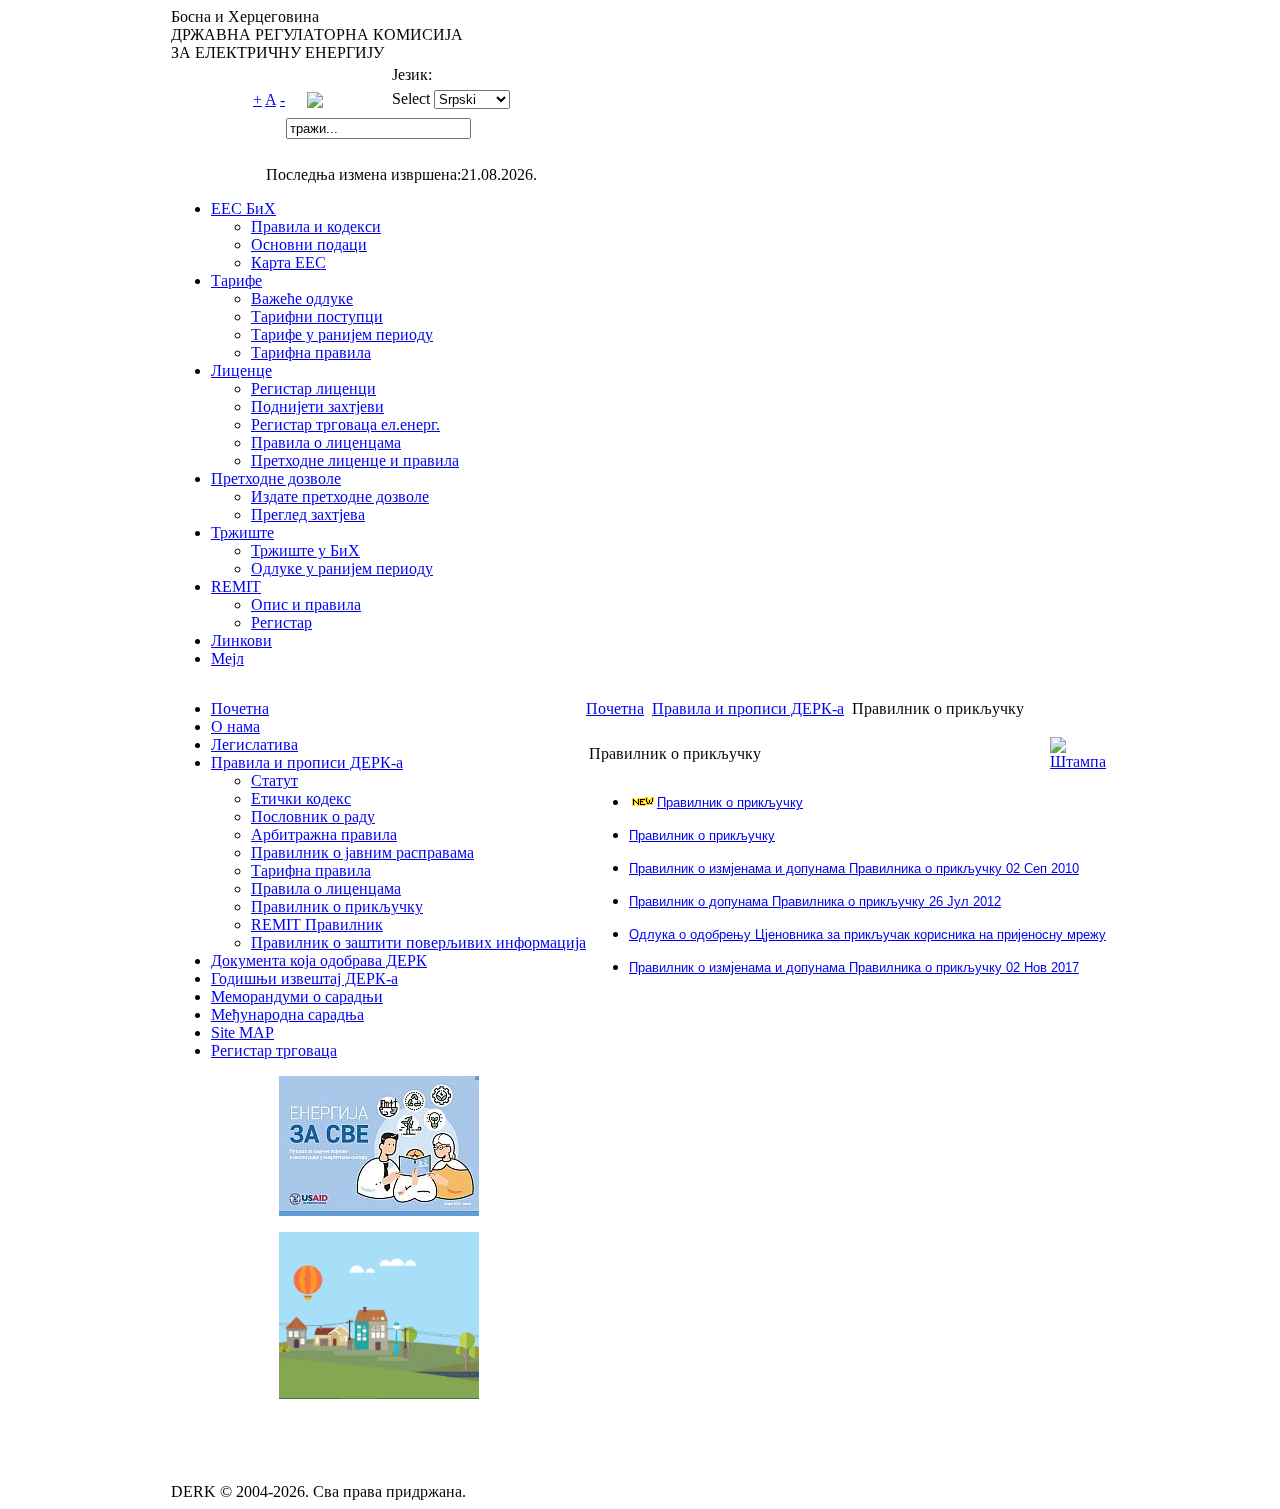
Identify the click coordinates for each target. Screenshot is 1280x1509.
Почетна (615, 708)
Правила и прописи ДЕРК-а (748, 708)
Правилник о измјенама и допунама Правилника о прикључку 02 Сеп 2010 (854, 868)
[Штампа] (1078, 761)
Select (411, 98)
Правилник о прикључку (730, 802)
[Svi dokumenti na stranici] (315, 102)
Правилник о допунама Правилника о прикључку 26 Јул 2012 (815, 901)
